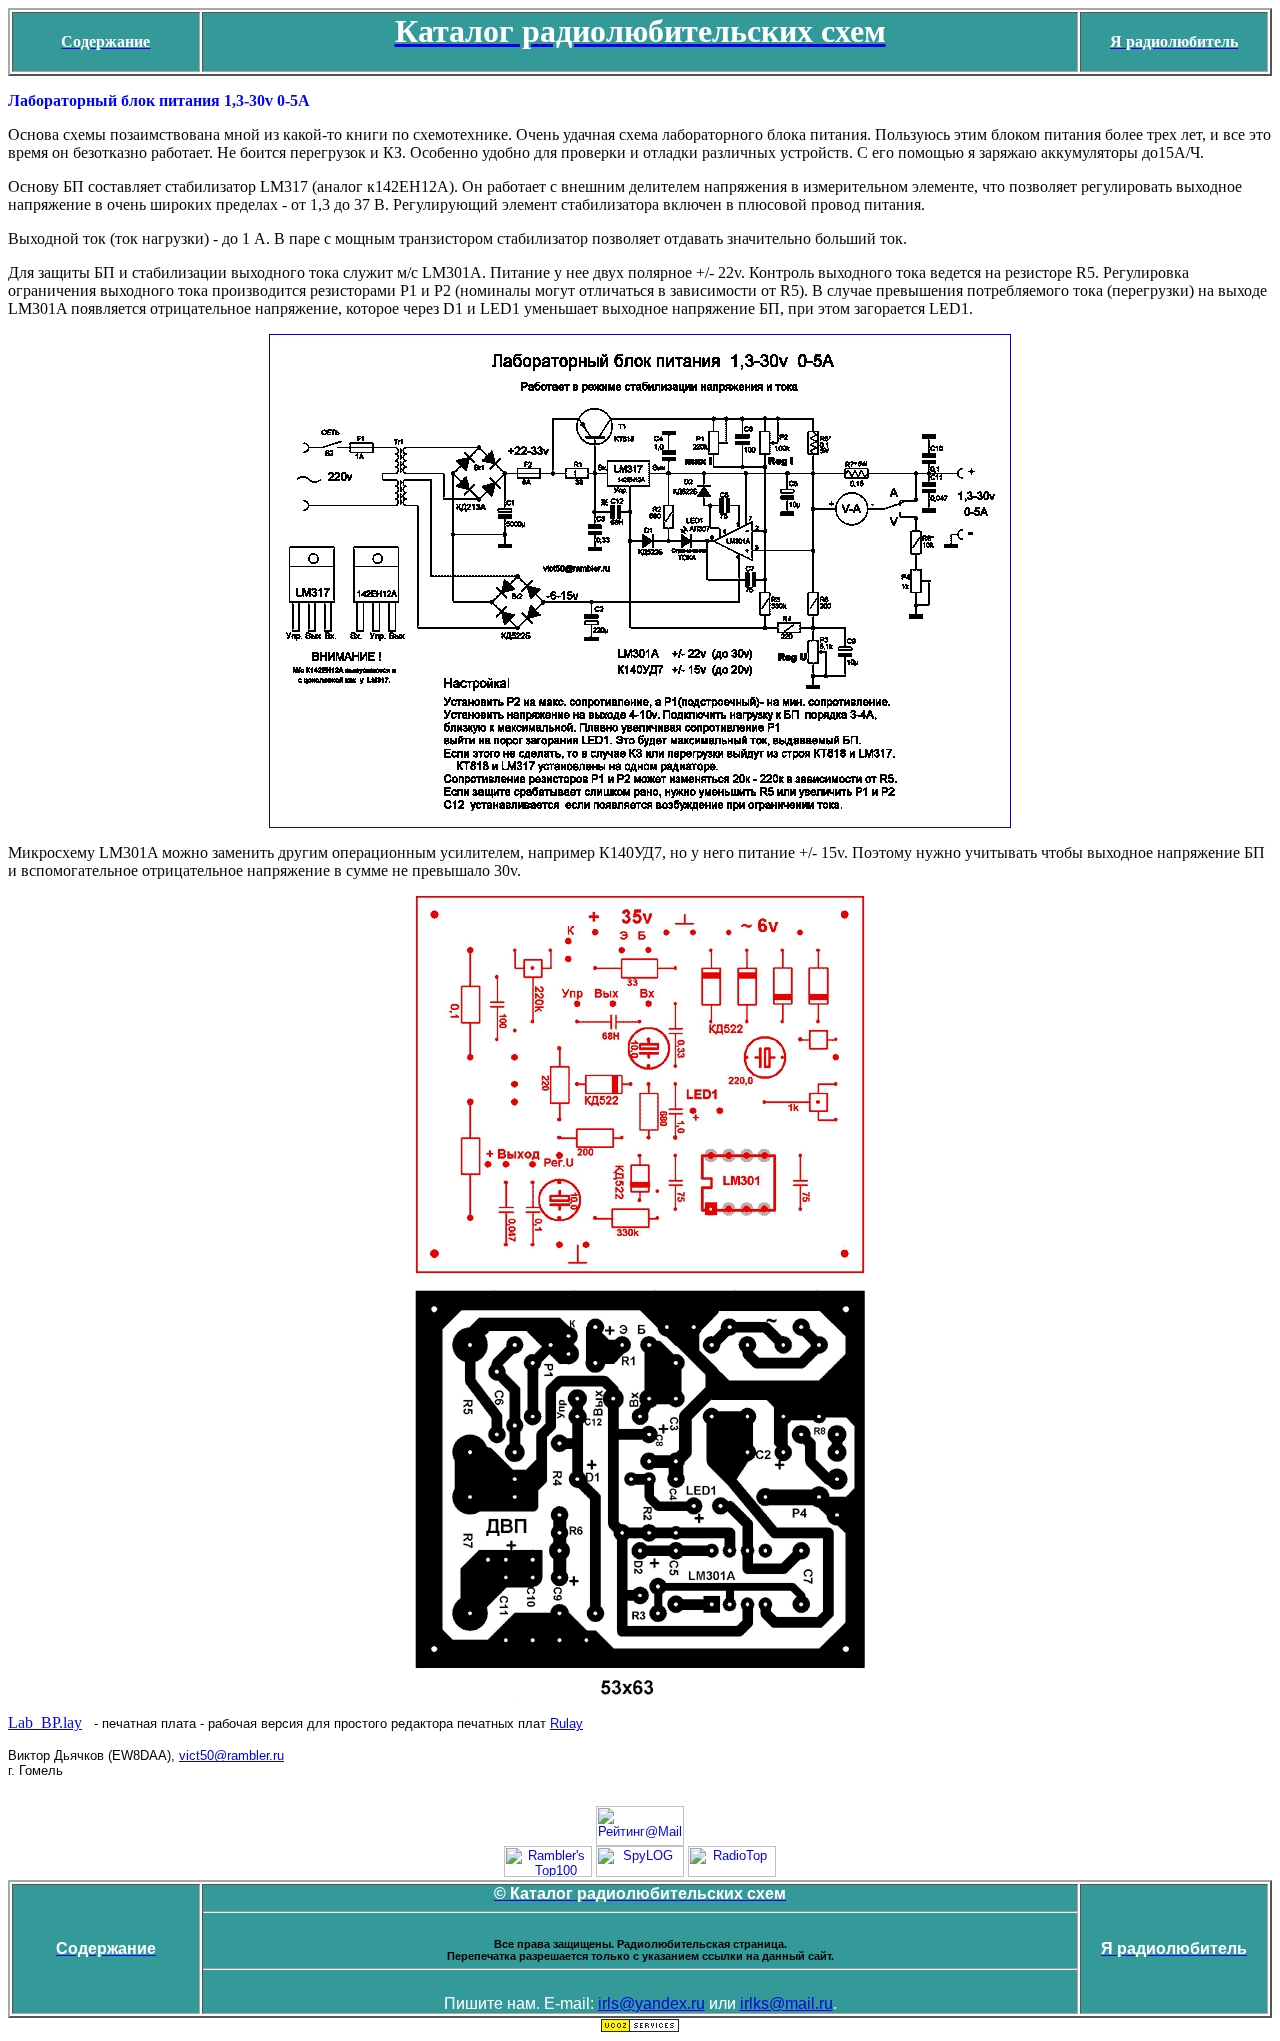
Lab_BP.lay (45, 1722)
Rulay (566, 1723)
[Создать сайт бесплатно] (640, 2028)
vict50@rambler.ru (231, 1755)
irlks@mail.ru (786, 2003)
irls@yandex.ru (651, 2003)
